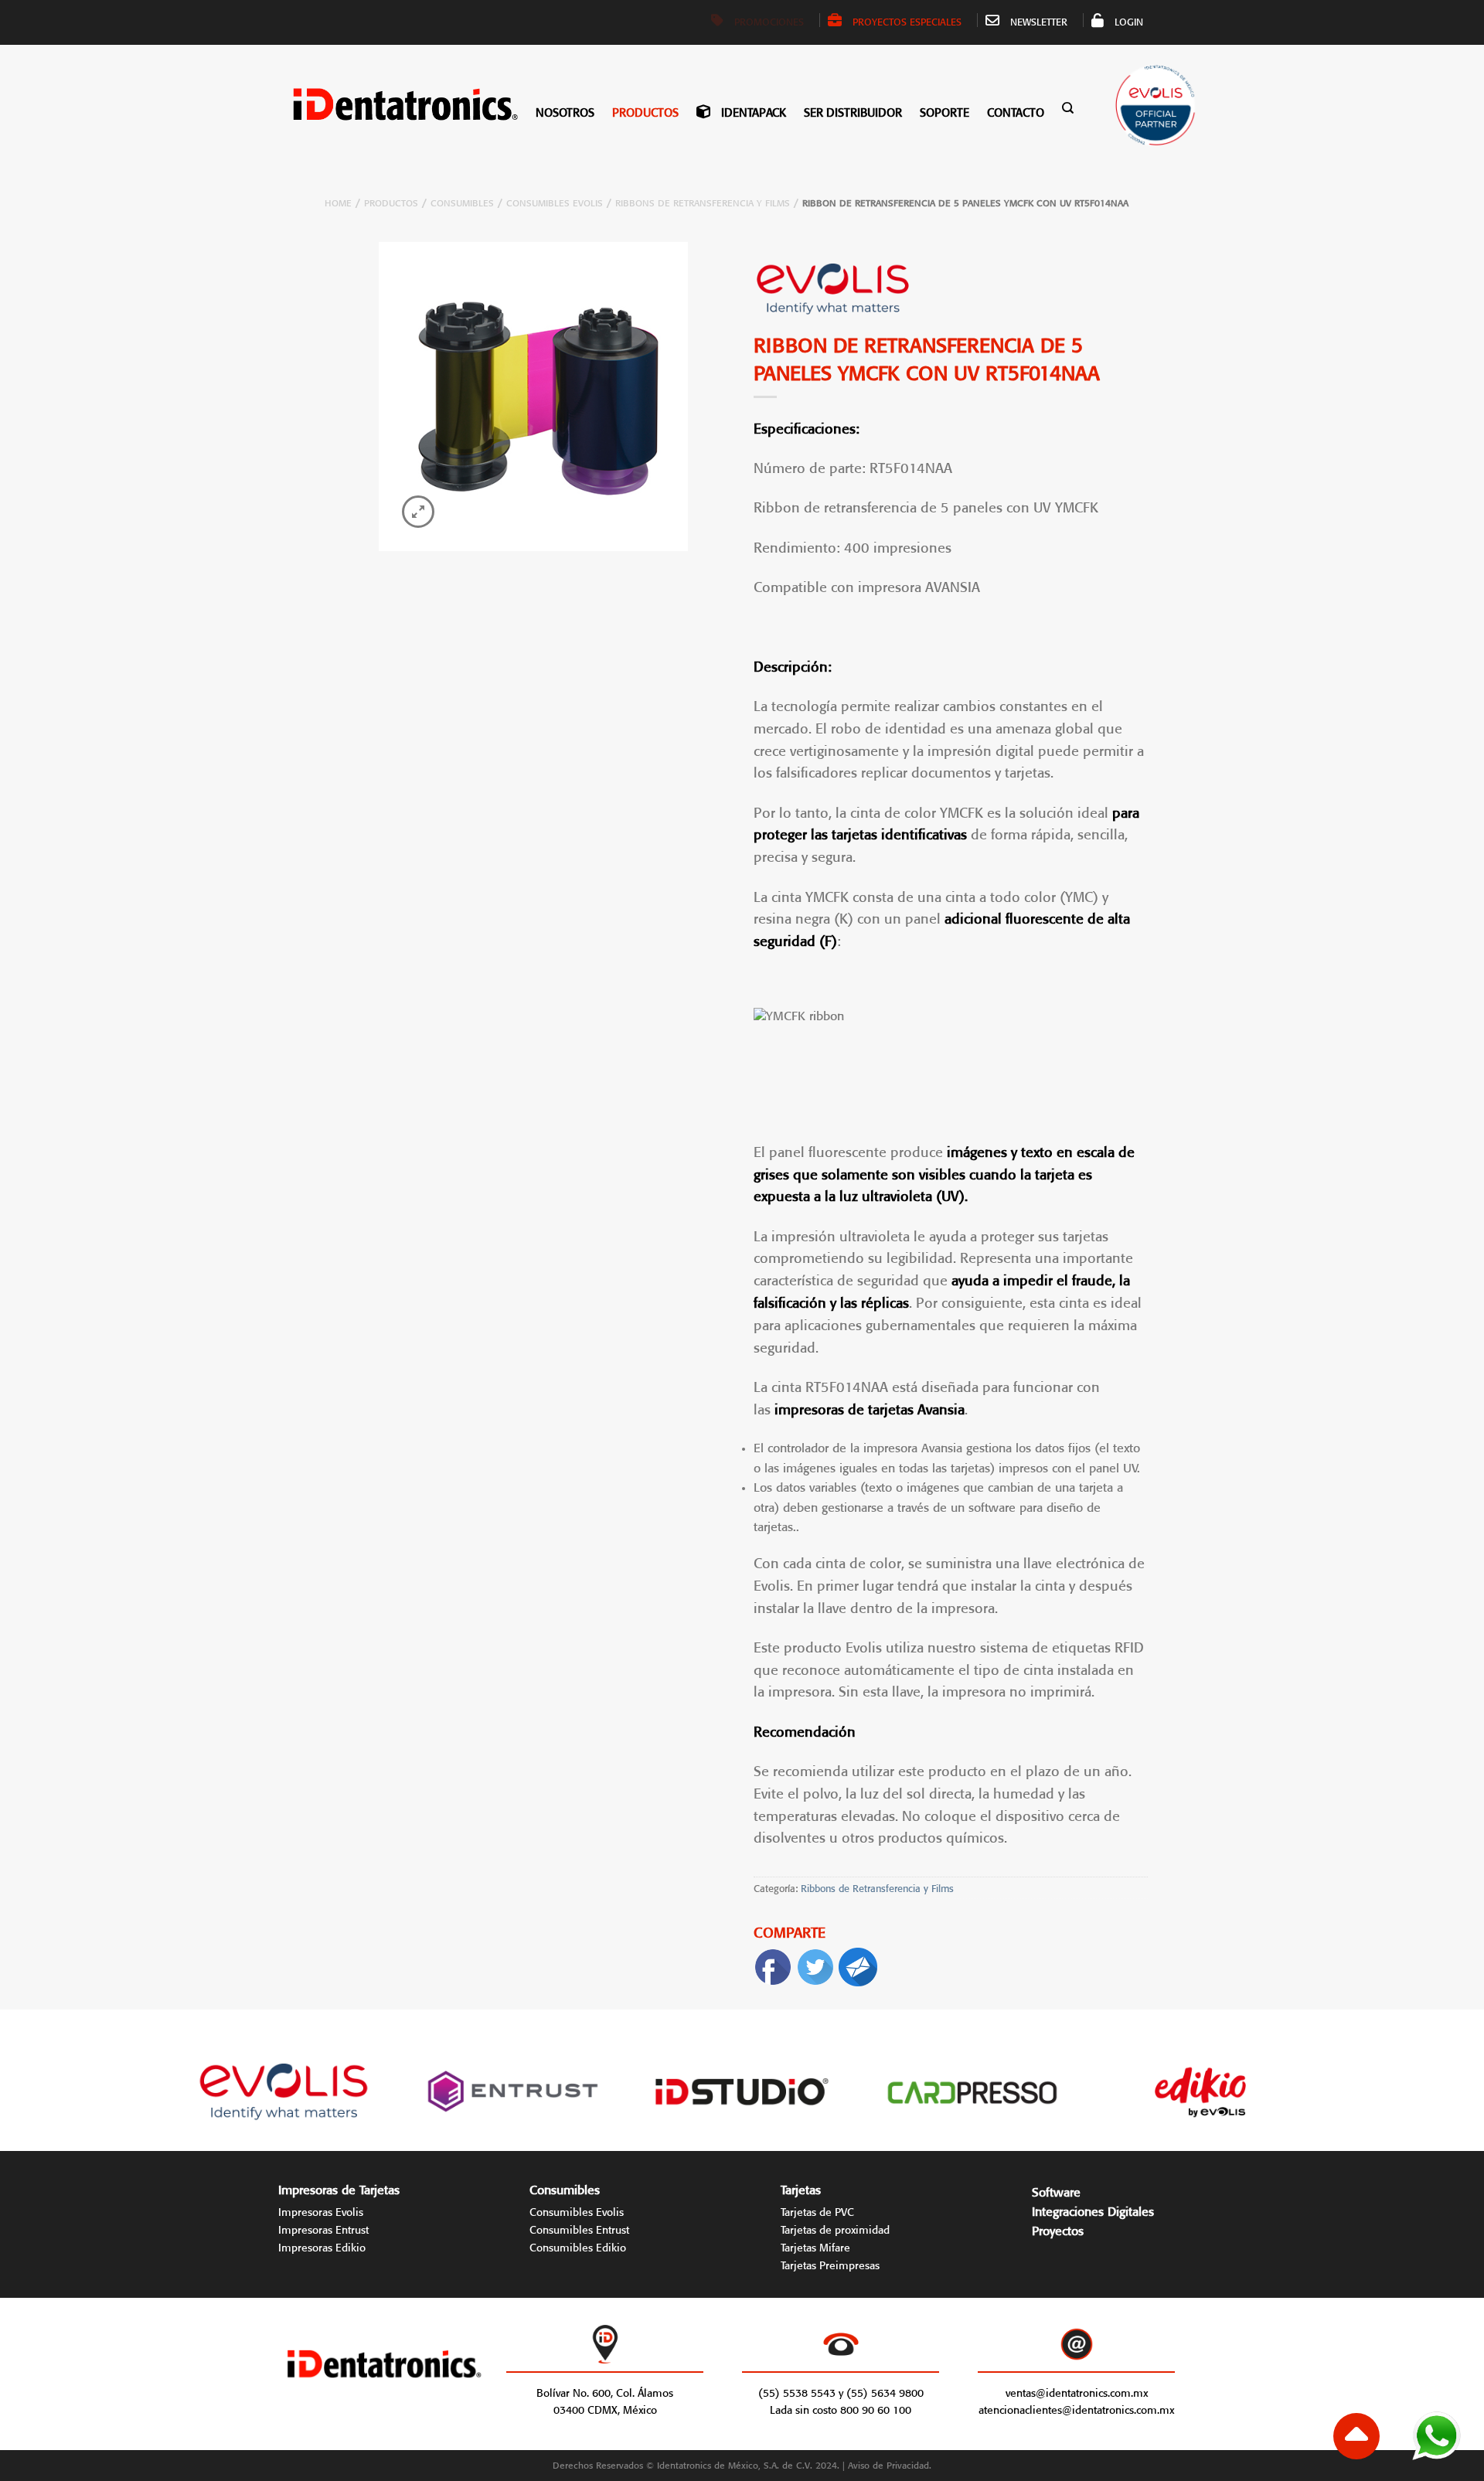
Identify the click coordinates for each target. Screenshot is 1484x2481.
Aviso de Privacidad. (890, 2464)
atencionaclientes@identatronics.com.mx (1076, 2408)
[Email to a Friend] (858, 1964)
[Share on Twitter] (815, 1964)
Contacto (1016, 111)
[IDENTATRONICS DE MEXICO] (384, 104)
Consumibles (462, 201)
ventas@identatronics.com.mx (1077, 2391)
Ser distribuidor (853, 111)
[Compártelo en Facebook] (773, 1964)
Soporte (945, 111)
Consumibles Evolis (555, 201)
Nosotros (565, 111)
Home (338, 201)
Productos (645, 111)
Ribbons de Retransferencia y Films (703, 201)
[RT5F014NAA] (533, 396)
